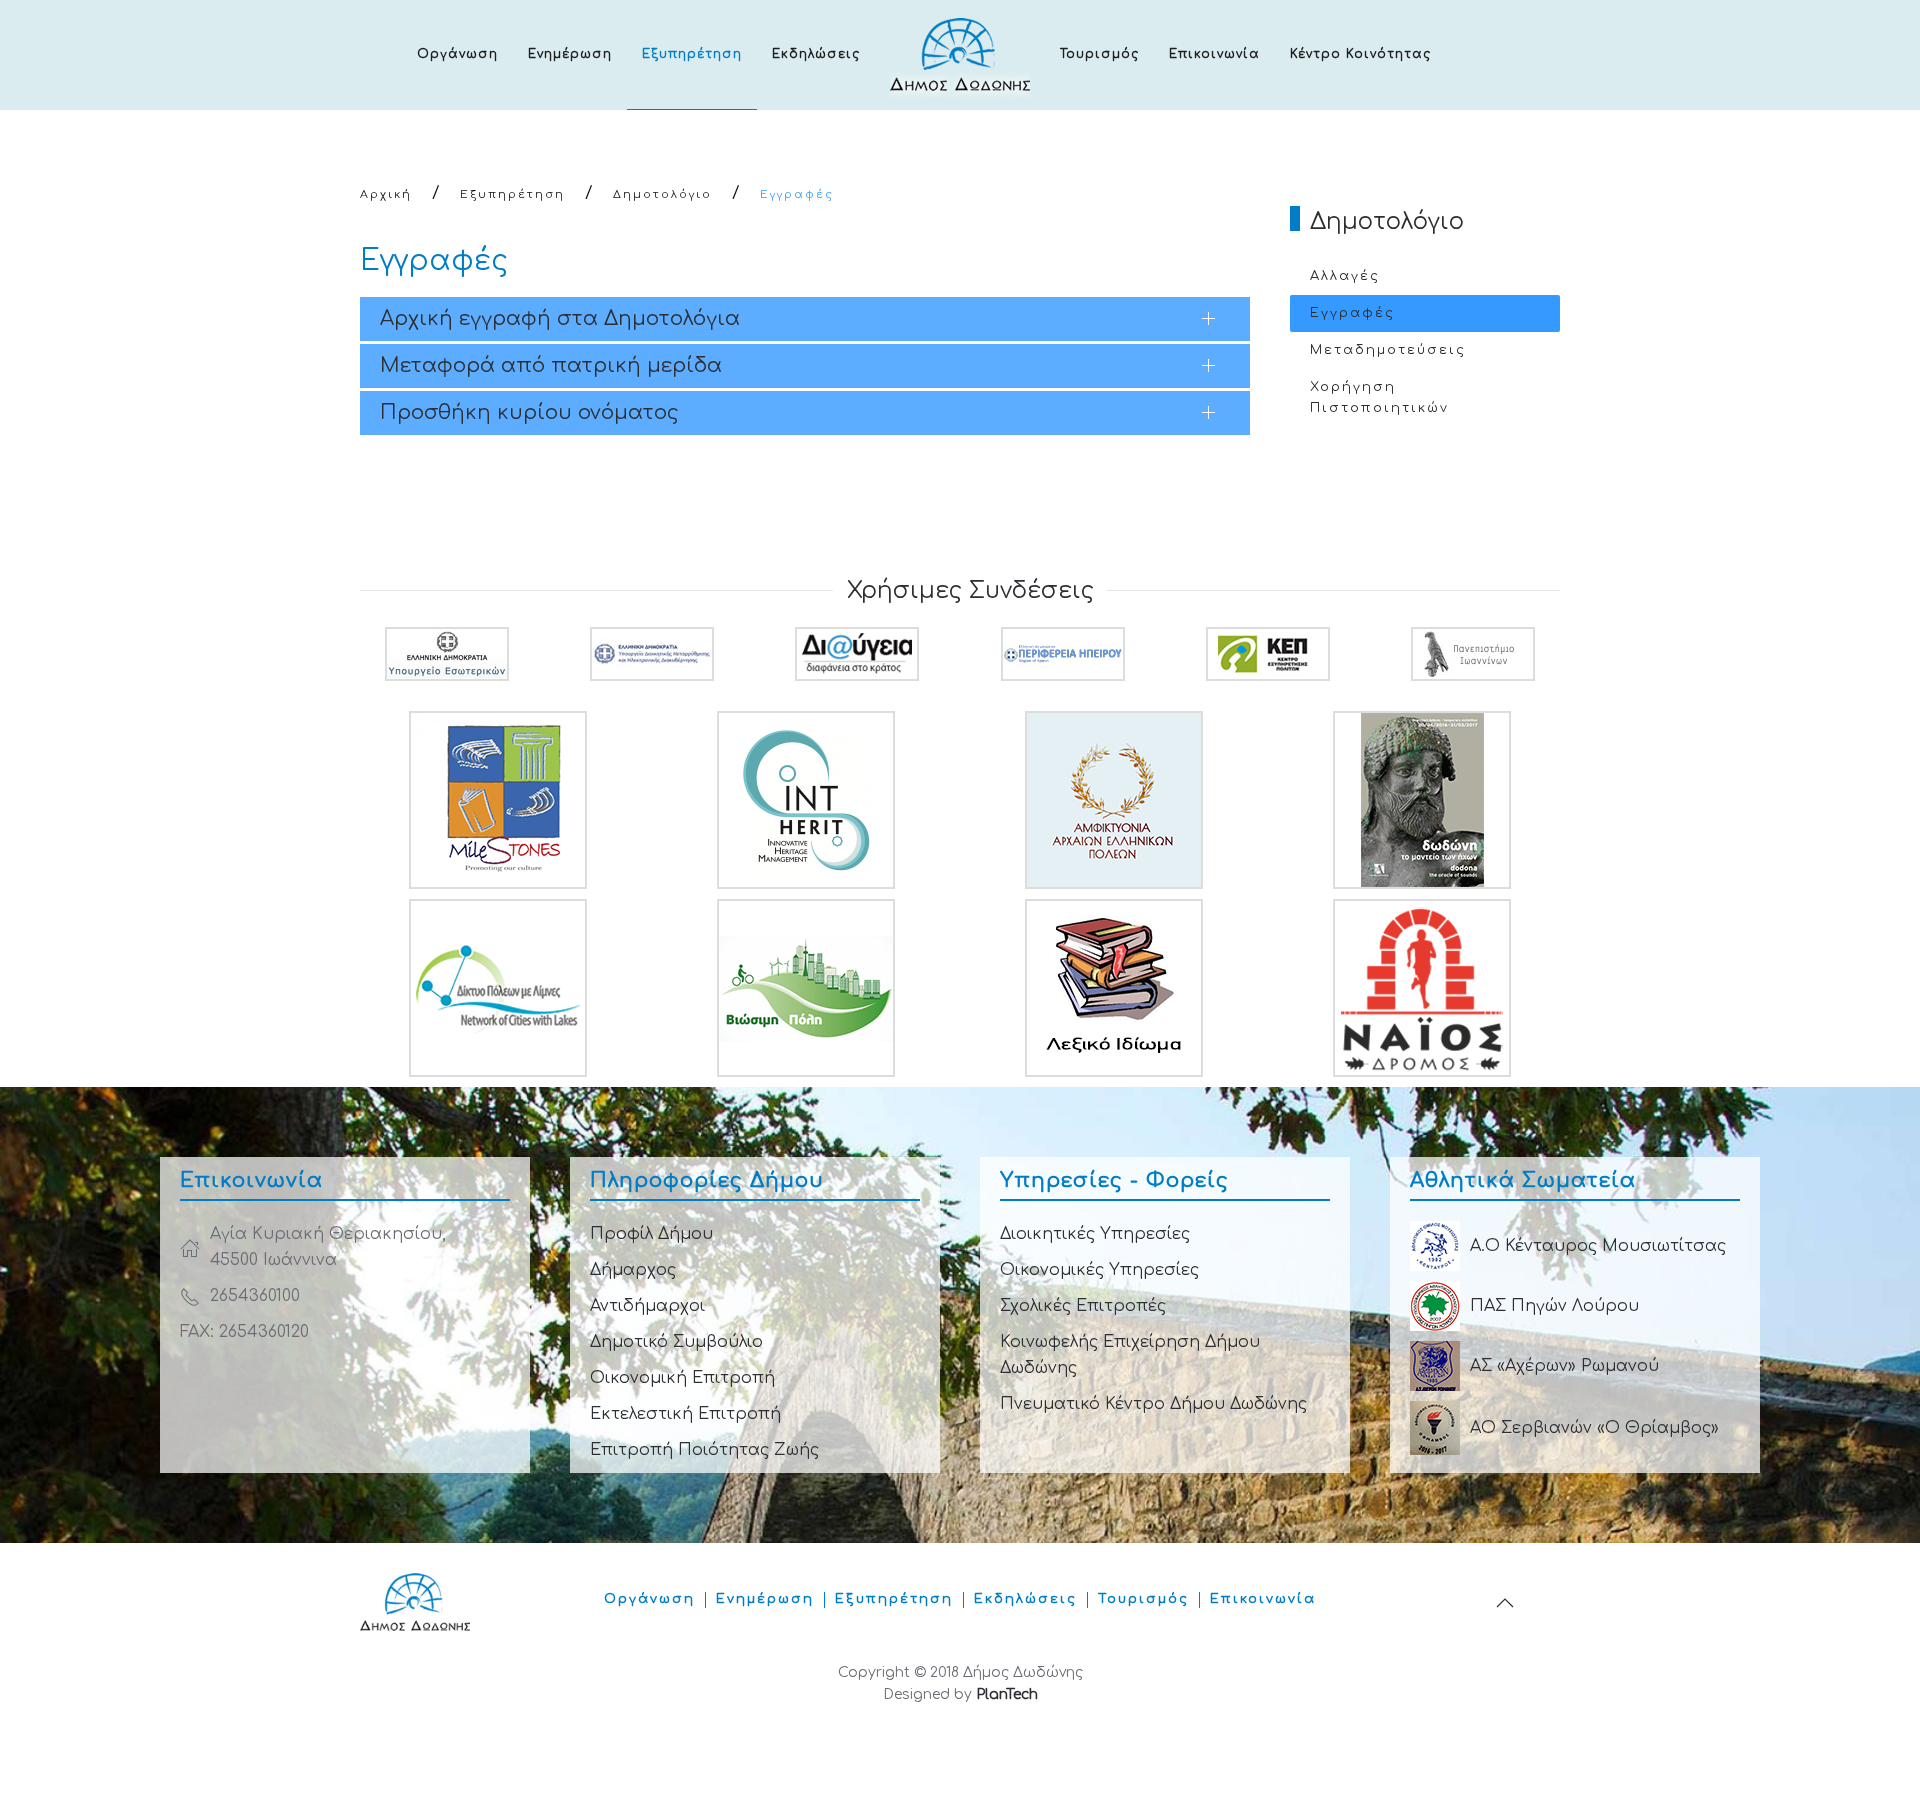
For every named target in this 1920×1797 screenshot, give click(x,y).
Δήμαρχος (633, 1270)
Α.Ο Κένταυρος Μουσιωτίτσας (1598, 1246)
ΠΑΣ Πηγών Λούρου (1554, 1306)
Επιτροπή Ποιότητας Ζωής (704, 1450)
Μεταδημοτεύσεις (1388, 350)
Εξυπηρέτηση (692, 54)
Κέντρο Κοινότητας (1360, 54)
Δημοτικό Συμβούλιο (676, 1342)
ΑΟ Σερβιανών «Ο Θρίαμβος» (1594, 1428)
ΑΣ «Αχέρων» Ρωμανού (1564, 1366)
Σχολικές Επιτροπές (1083, 1306)
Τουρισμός (1099, 54)
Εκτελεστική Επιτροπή (685, 1414)
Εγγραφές (1352, 313)
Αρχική (386, 194)
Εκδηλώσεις (816, 54)
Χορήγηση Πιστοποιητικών (1379, 397)
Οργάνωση (457, 54)
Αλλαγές (1345, 276)
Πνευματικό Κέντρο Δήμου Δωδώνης (1153, 1404)
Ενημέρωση (570, 54)
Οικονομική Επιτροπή (682, 1378)
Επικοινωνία (1214, 54)
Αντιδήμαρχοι (647, 1306)
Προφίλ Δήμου (651, 1234)
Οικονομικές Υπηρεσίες (1099, 1270)
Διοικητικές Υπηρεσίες (1095, 1234)
